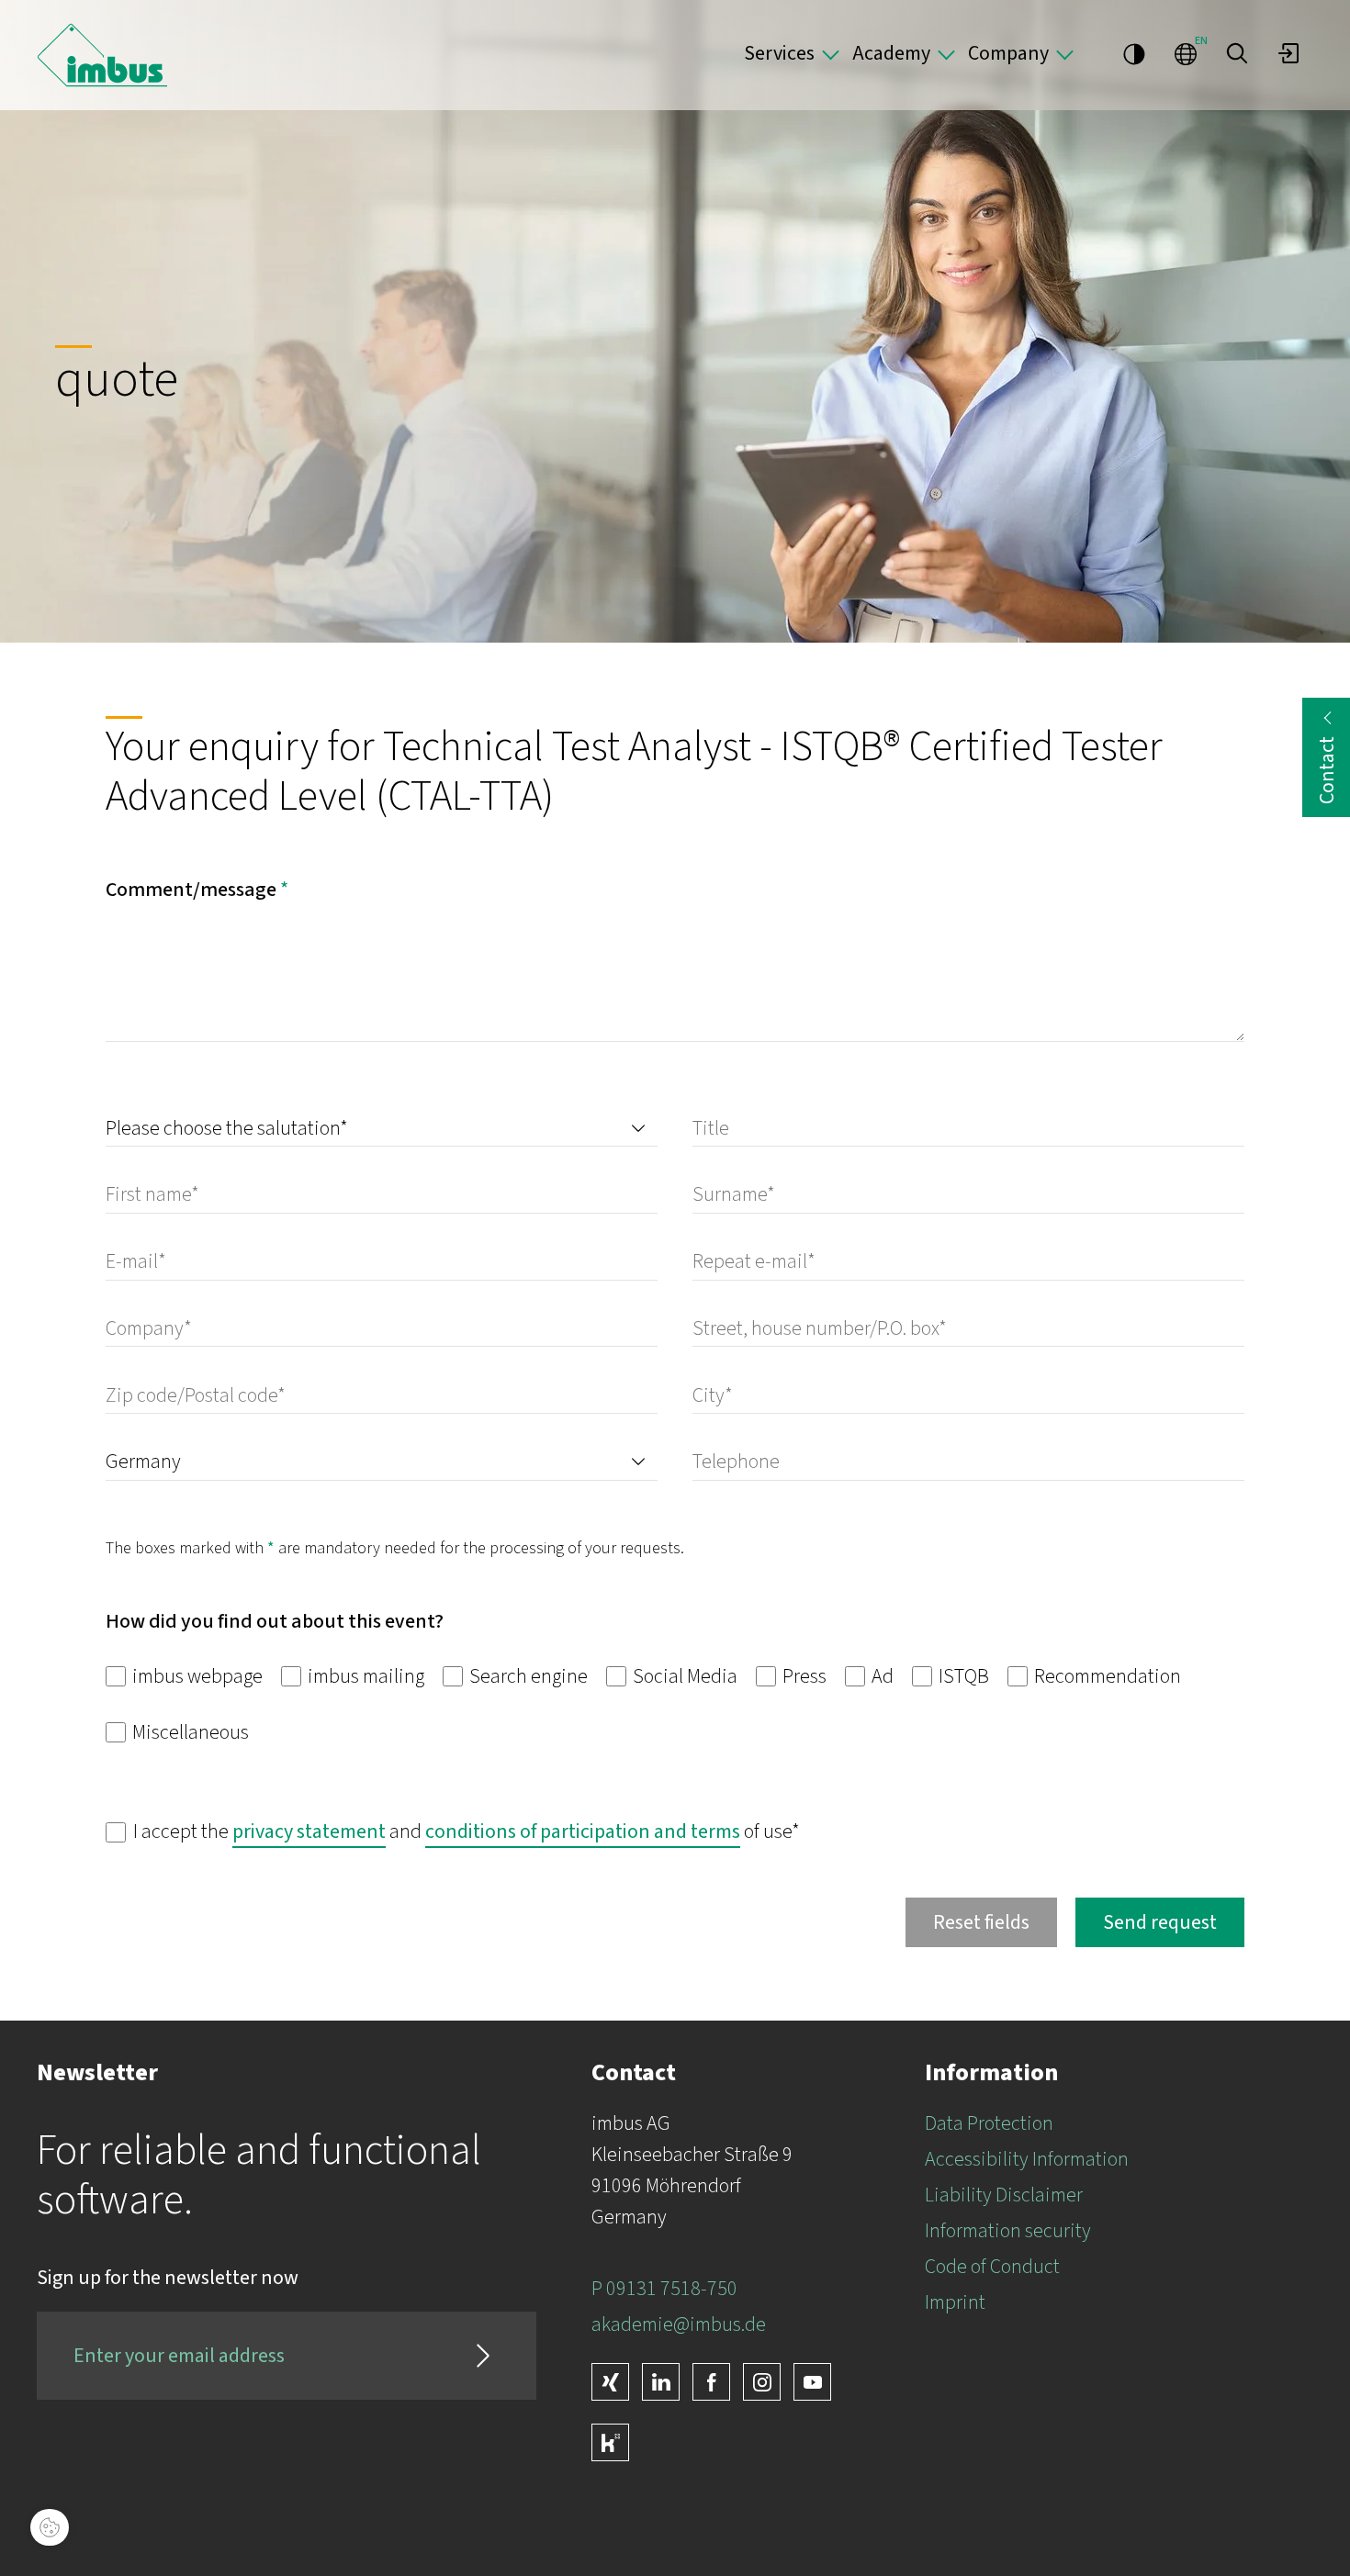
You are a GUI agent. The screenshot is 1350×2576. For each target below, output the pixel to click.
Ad (881, 1676)
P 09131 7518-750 (664, 2289)
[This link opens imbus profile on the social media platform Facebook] (711, 2382)
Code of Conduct (992, 2267)
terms (715, 1831)
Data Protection (989, 2123)
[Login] (1288, 53)
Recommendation (1106, 1676)
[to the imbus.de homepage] (102, 55)
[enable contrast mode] (1134, 53)
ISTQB (962, 1676)
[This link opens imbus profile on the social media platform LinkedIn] (661, 2382)
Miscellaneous (189, 1732)
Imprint (955, 2302)
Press (803, 1676)
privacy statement (309, 1831)
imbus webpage (196, 1676)
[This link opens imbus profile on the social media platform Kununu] (610, 2442)
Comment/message (197, 890)
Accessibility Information (1027, 2159)
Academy (891, 53)
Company (1008, 53)
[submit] (483, 2356)
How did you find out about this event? (275, 1621)
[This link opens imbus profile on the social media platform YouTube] (812, 2382)
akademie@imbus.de (679, 2324)
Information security (1008, 2231)
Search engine (527, 1676)
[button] (1237, 53)
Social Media (683, 1676)
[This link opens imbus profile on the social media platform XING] (610, 2382)
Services (779, 53)
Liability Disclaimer (1004, 2195)
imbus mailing (364, 1676)
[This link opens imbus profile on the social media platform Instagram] (762, 2382)
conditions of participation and (558, 1831)
